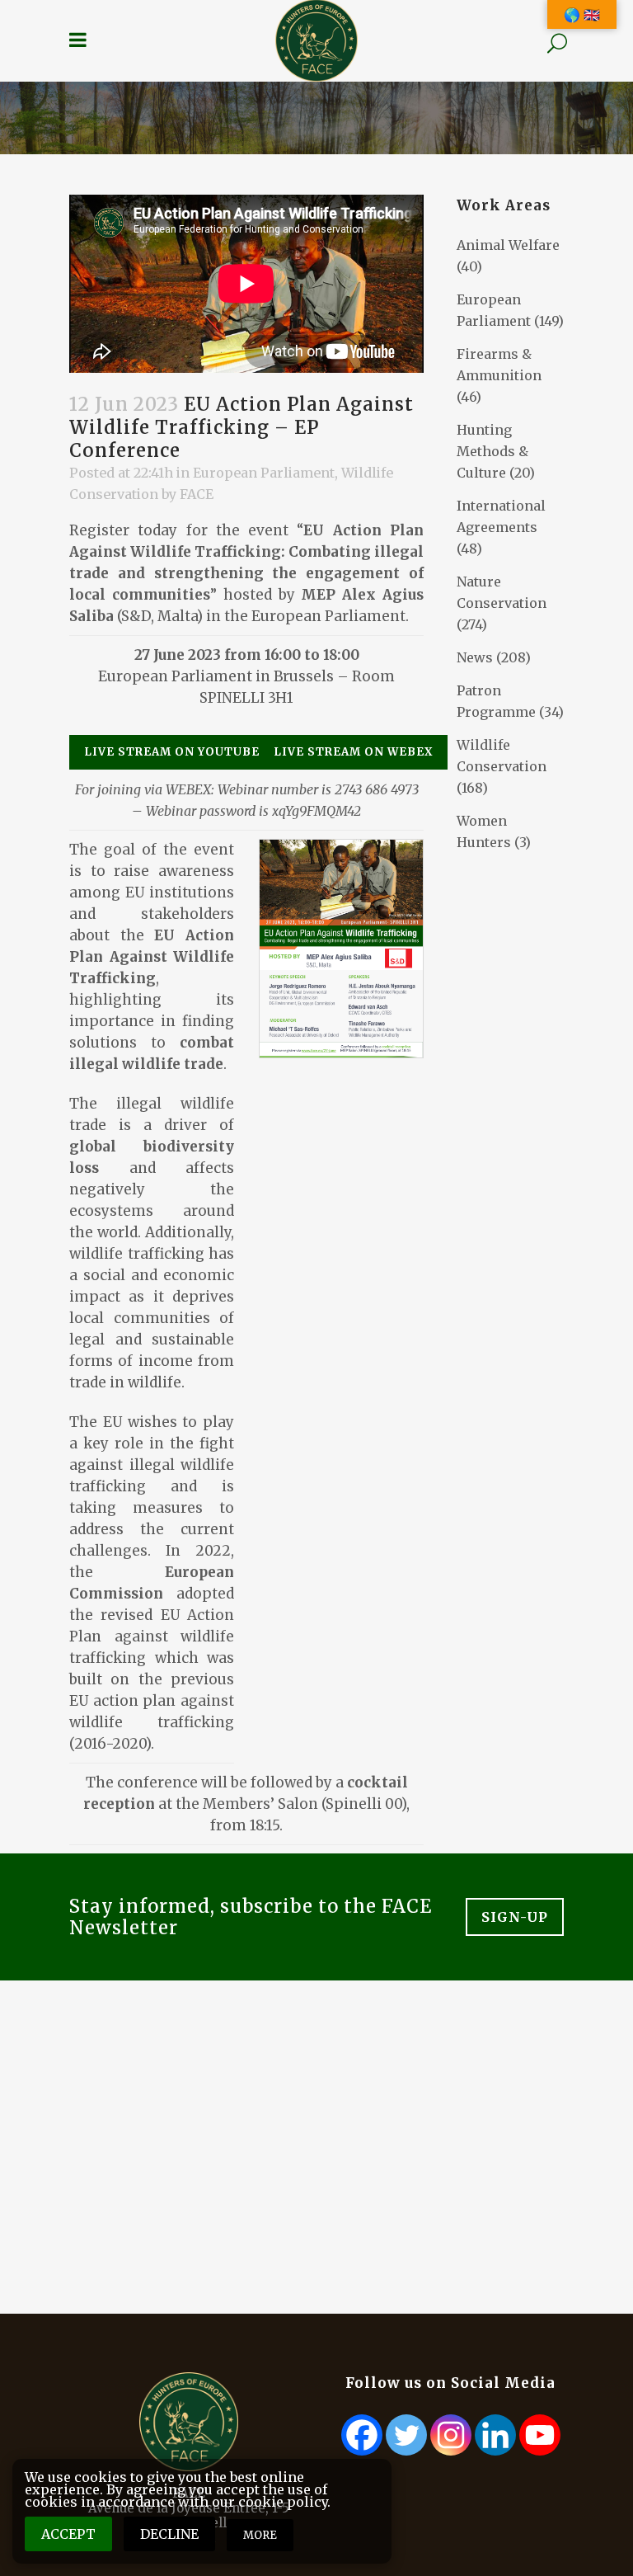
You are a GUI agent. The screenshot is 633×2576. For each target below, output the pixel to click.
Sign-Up (515, 1917)
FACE (197, 494)
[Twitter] (406, 2435)
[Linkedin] (495, 2435)
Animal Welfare (508, 245)
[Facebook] (362, 2435)
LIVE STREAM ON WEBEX (353, 752)
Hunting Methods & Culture (492, 451)
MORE (260, 2535)
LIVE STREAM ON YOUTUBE (172, 752)
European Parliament (264, 473)
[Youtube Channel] (540, 2435)
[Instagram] (451, 2435)
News (475, 657)
